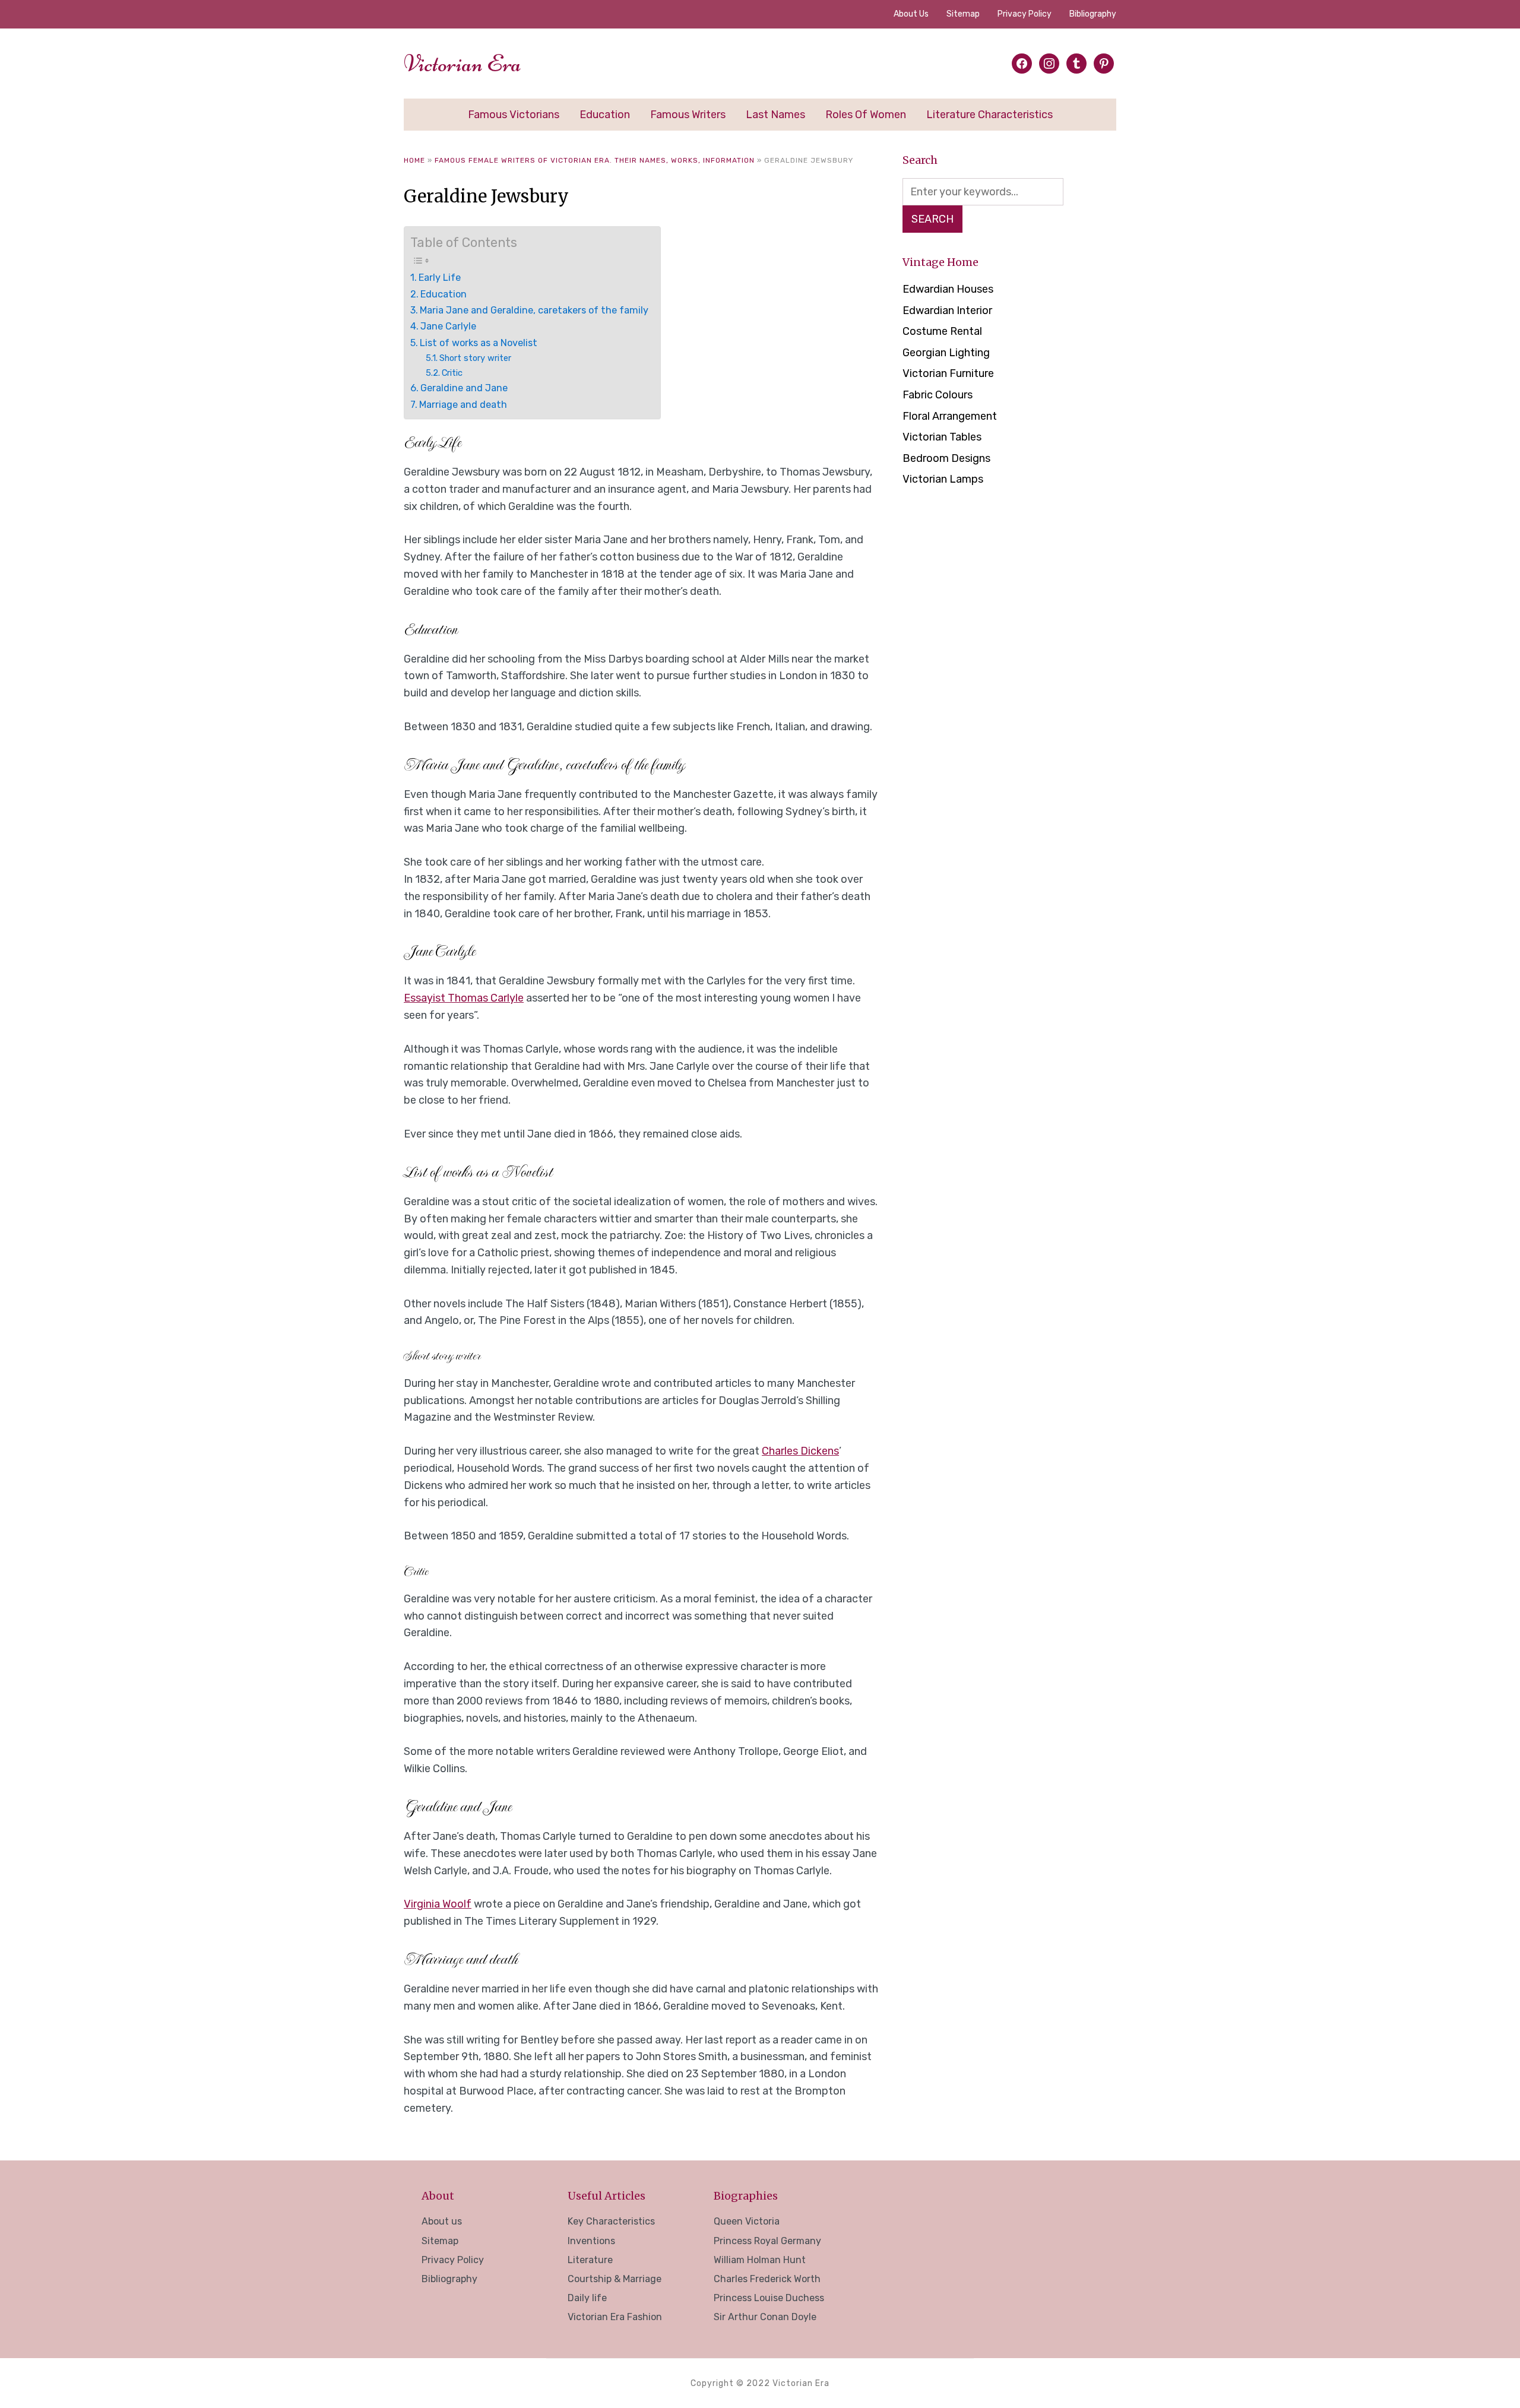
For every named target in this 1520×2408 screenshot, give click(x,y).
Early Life (440, 278)
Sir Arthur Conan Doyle (765, 2317)
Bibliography (1093, 14)
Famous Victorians (514, 115)
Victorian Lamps (943, 479)
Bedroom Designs (946, 458)
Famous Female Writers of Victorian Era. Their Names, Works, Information (595, 160)
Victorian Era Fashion (615, 2317)
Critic (452, 373)
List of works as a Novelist (479, 343)
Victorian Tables (942, 437)
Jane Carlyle (448, 326)
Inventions (591, 2241)
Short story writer (475, 358)
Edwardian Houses (948, 289)
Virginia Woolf (438, 1904)
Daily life (587, 2298)
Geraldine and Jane (464, 388)
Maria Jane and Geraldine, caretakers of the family (534, 310)
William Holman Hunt (760, 2260)
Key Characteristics (611, 2221)
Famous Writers (688, 115)
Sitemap (963, 14)
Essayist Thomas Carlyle (464, 998)
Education (605, 115)
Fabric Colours (938, 395)
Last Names (775, 115)
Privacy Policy (1025, 14)
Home (414, 160)
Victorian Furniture (948, 373)
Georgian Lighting (946, 353)
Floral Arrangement (950, 416)
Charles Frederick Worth (767, 2279)
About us (911, 14)
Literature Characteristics (989, 115)
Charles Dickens (800, 1451)
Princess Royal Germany (767, 2241)
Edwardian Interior (947, 310)
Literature (590, 2260)
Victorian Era (463, 64)
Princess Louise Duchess (769, 2298)
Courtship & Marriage (615, 2279)
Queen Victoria (747, 2221)
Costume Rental (942, 331)
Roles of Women (866, 115)
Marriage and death (463, 405)
